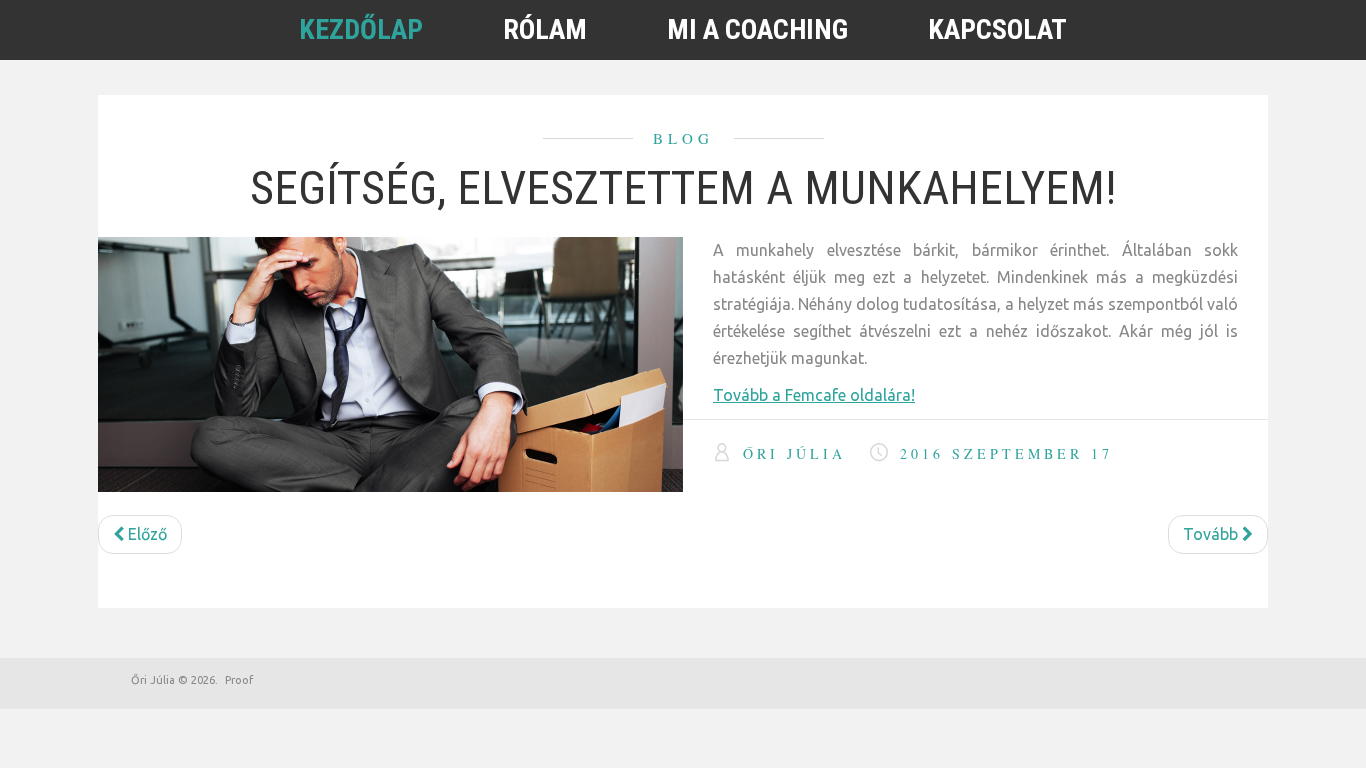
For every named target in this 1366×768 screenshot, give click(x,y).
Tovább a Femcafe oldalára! (814, 395)
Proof (239, 680)
